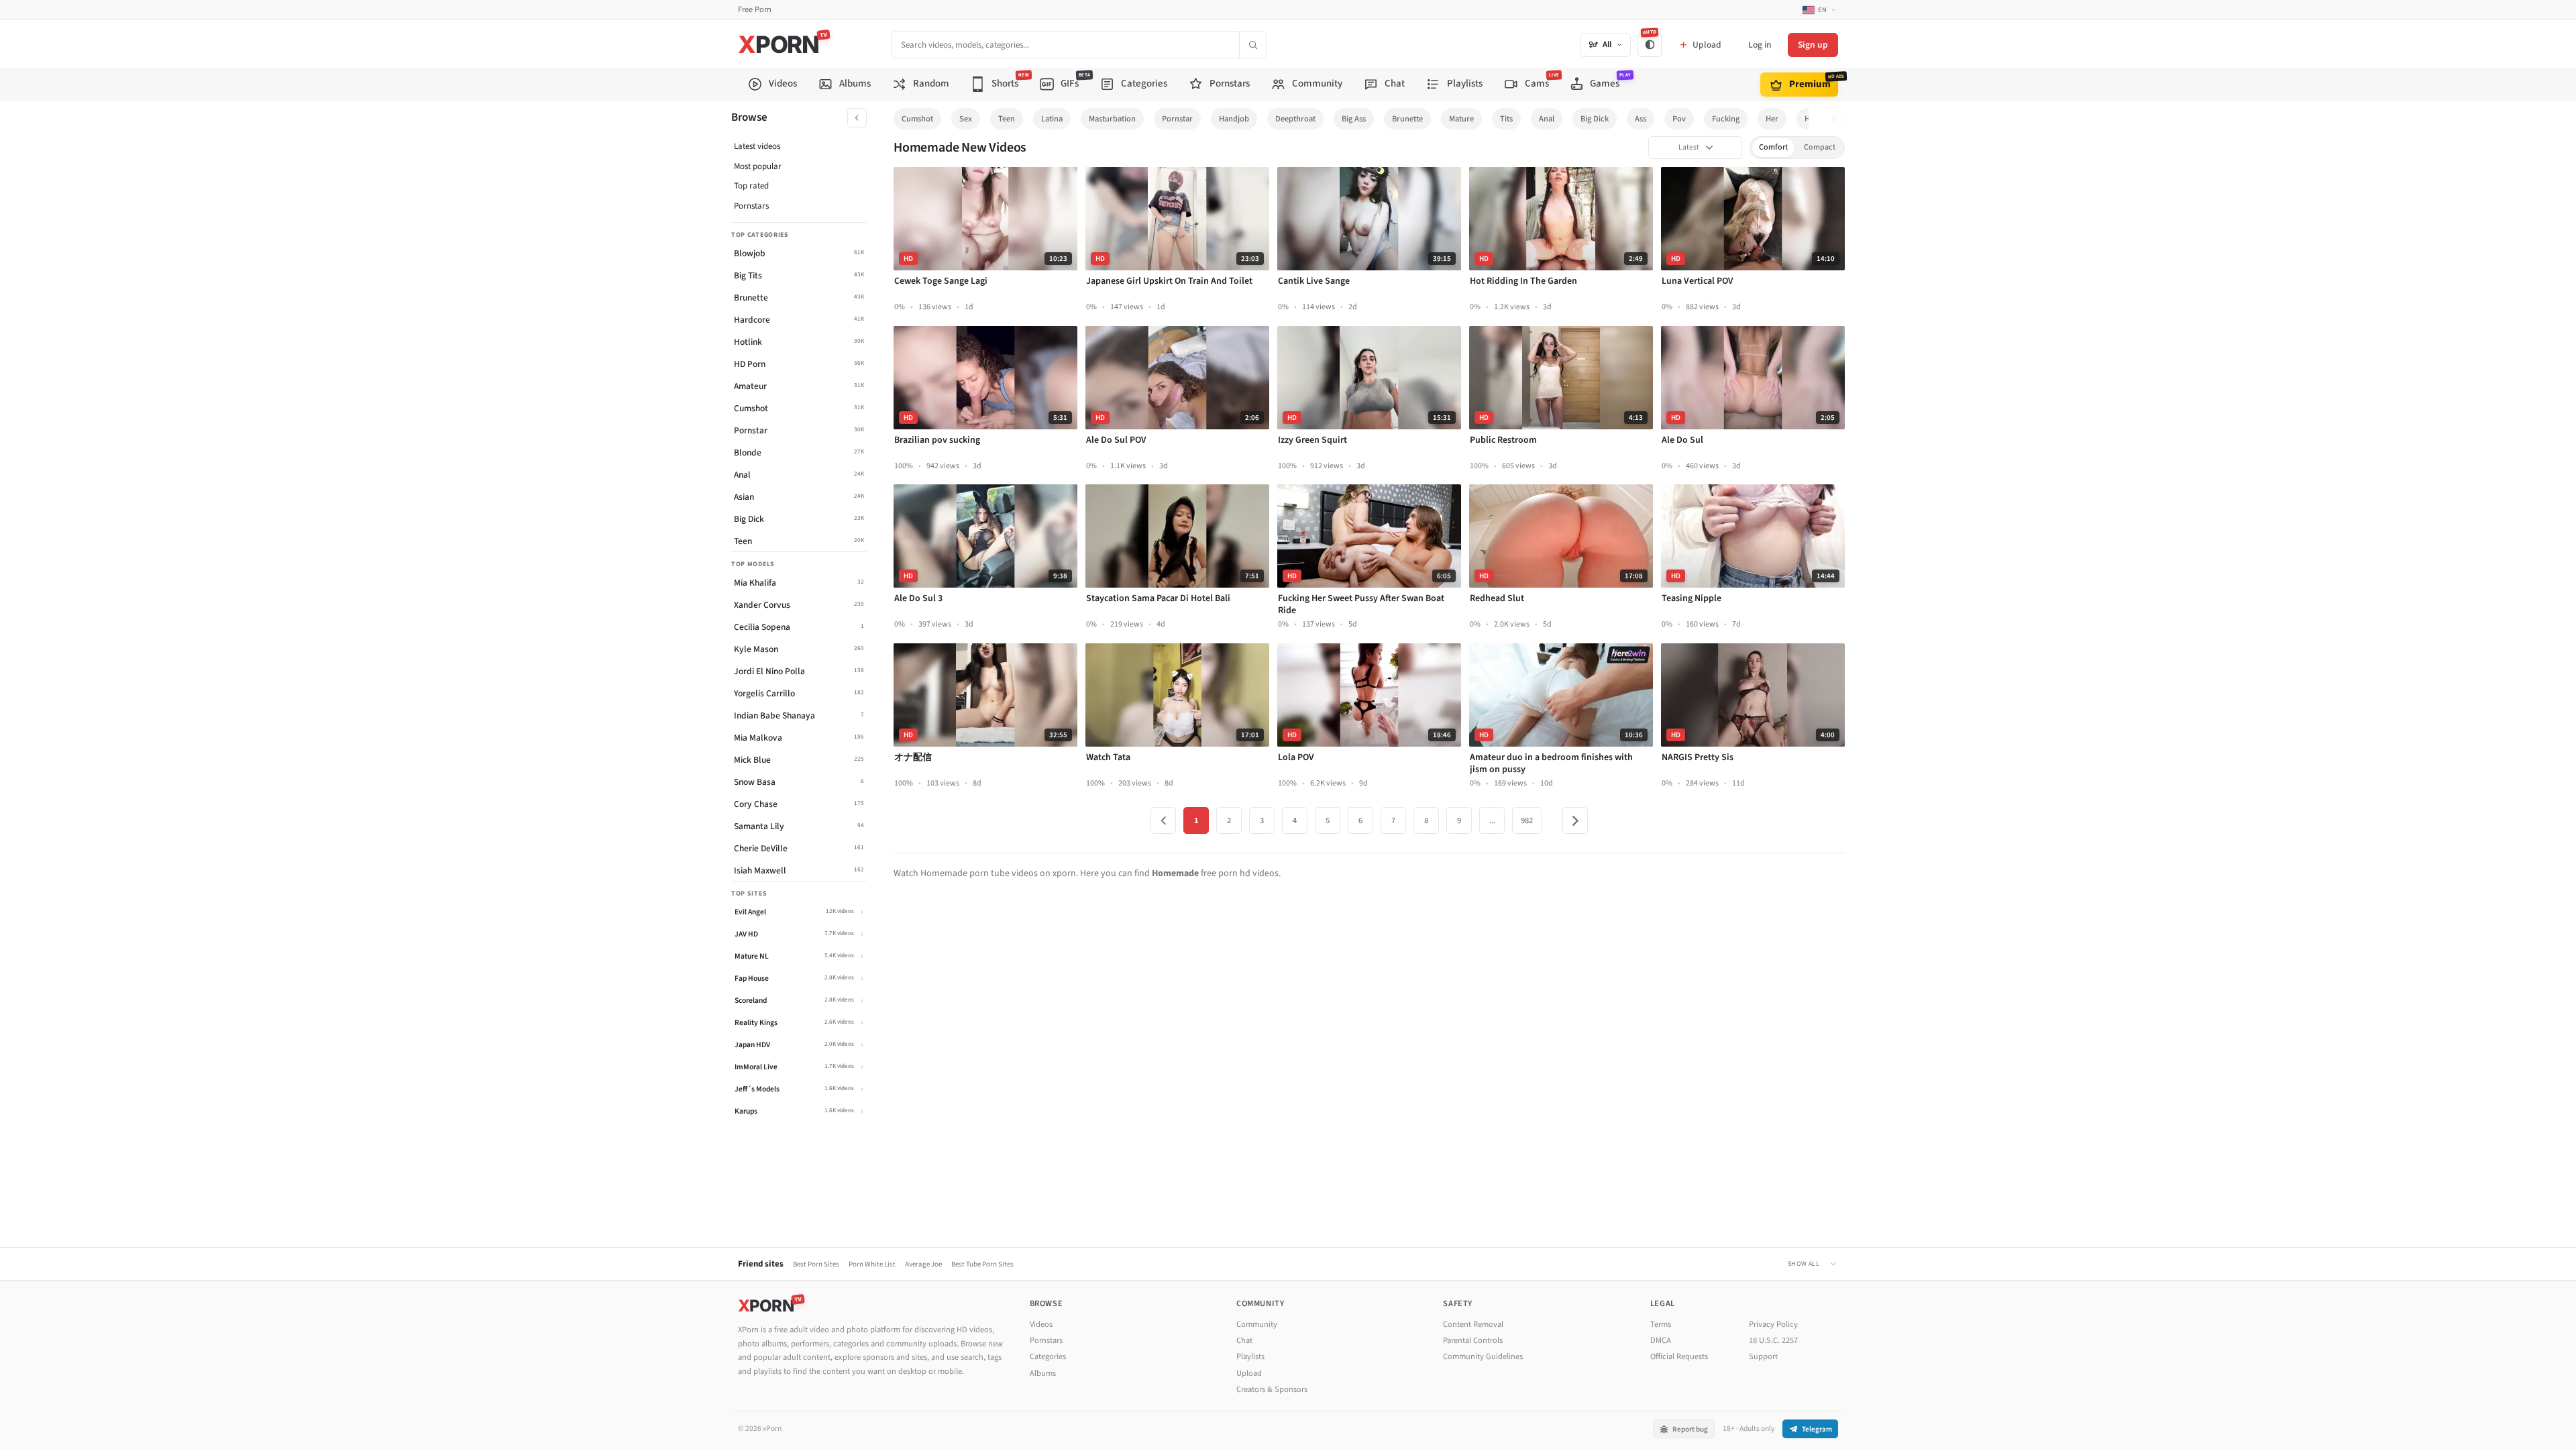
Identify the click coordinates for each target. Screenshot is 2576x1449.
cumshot (917, 119)
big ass (1354, 119)
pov (1679, 119)
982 (1527, 820)
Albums (1043, 1373)
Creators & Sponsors (1272, 1389)
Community (1257, 1324)
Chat (1244, 1340)
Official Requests (1679, 1356)
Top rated (751, 186)
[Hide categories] (857, 118)
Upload (1249, 1373)
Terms (1661, 1324)
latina (1052, 119)
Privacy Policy (1773, 1324)
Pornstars (751, 206)
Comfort (1773, 147)
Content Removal (1473, 1324)
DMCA (1661, 1340)
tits (1506, 119)
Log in (1760, 45)
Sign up (1813, 45)
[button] (1837, 119)
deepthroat (1295, 119)
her (1772, 119)
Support (1763, 1356)
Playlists (1250, 1356)
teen (1007, 119)
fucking (1726, 119)
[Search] (1252, 45)
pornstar (1177, 119)
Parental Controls (1473, 1340)
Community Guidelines (1483, 1356)
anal (1547, 119)
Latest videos (757, 146)
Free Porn (755, 10)
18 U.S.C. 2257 (1773, 1340)
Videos (1041, 1324)
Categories (1048, 1356)
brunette (1407, 119)
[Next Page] (1575, 820)
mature (1461, 119)
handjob (1234, 119)
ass (1641, 119)
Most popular (758, 166)
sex (966, 119)
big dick (1595, 119)
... (1492, 820)
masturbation (1112, 119)
